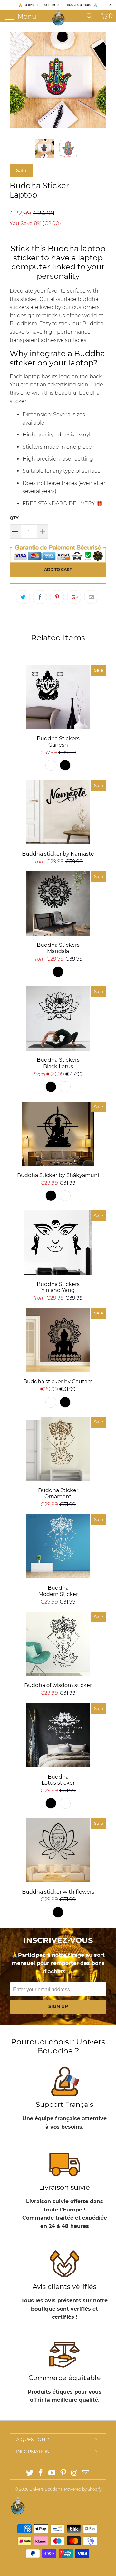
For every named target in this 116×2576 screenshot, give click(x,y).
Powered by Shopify (83, 2489)
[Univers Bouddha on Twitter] (30, 2473)
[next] (100, 80)
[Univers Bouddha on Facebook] (41, 2473)
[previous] (16, 80)
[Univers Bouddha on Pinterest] (63, 2473)
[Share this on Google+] (74, 597)
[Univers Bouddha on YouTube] (52, 2473)
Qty (14, 518)
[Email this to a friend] (91, 597)
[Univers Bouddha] (58, 18)
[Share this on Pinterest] (57, 597)
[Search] (92, 16)
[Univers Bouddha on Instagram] (74, 2473)
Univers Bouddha (46, 2489)
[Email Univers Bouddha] (86, 2473)
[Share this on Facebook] (40, 597)
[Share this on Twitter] (23, 597)
